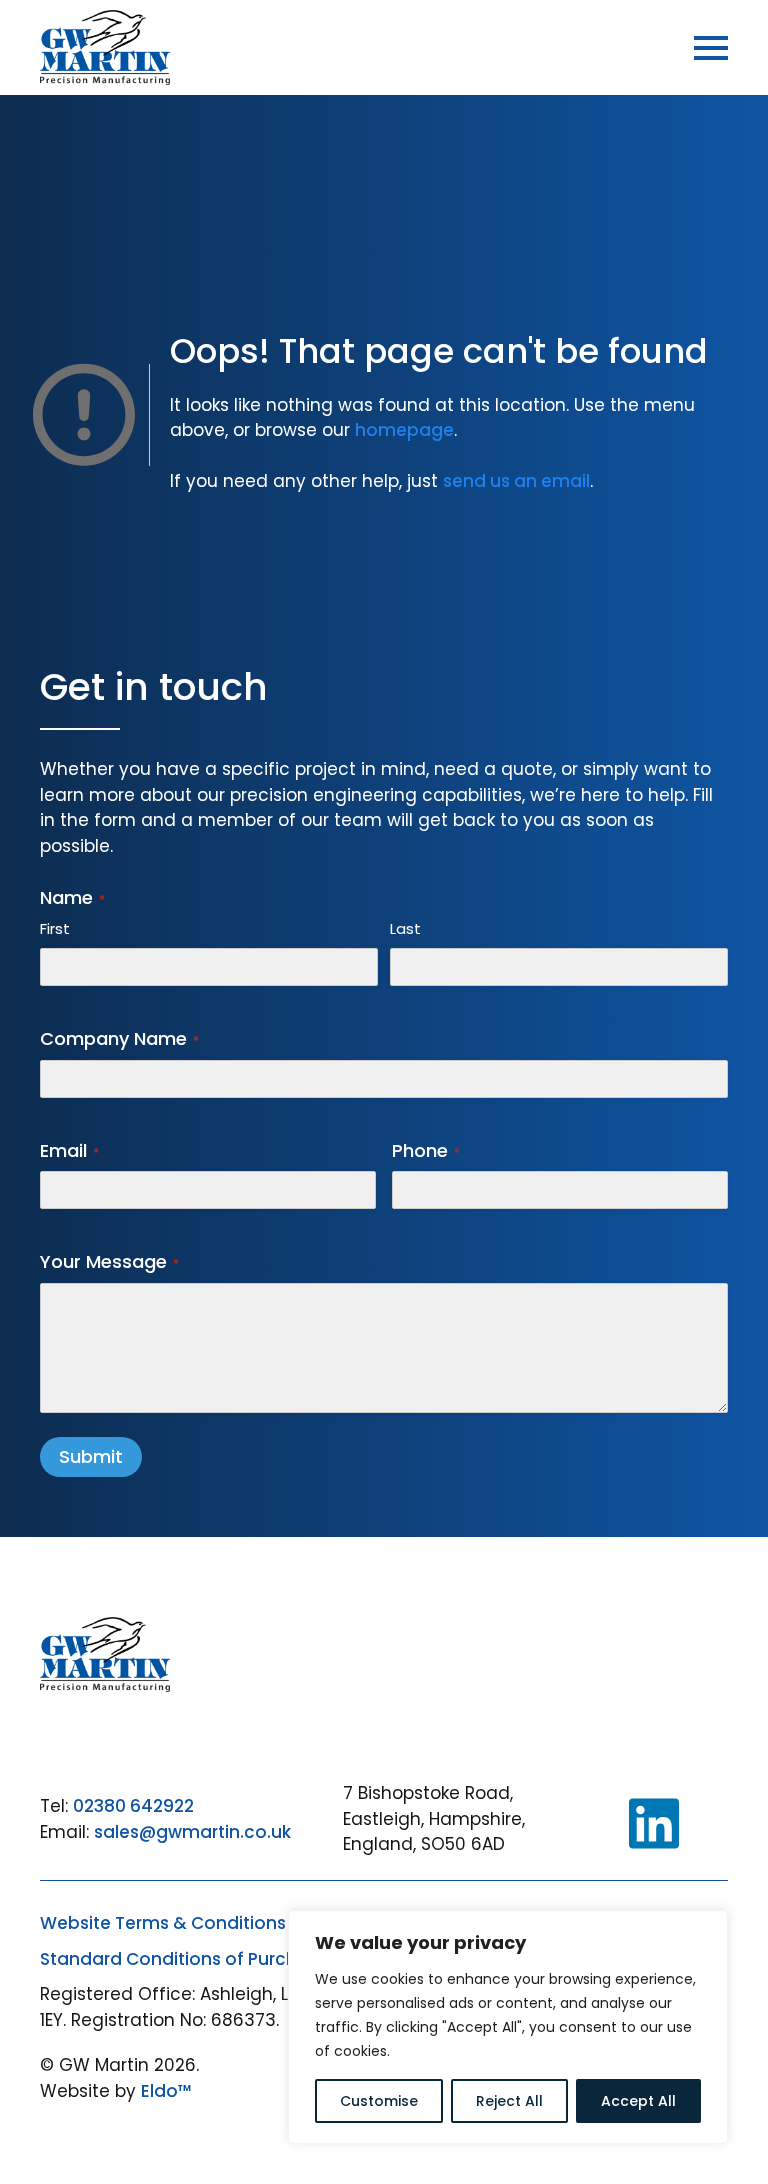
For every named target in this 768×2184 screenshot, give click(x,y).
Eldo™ (166, 2091)
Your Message (109, 1261)
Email (69, 1150)
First (55, 928)
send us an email (516, 481)
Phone (426, 1150)
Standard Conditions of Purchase (184, 1959)
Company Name (119, 1038)
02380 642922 (133, 1806)
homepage (404, 430)
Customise (379, 2101)
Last (405, 928)
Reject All (509, 2101)
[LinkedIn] (654, 1823)
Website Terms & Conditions (163, 1923)
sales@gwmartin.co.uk (192, 1832)
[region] (508, 2027)
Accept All (638, 2101)
